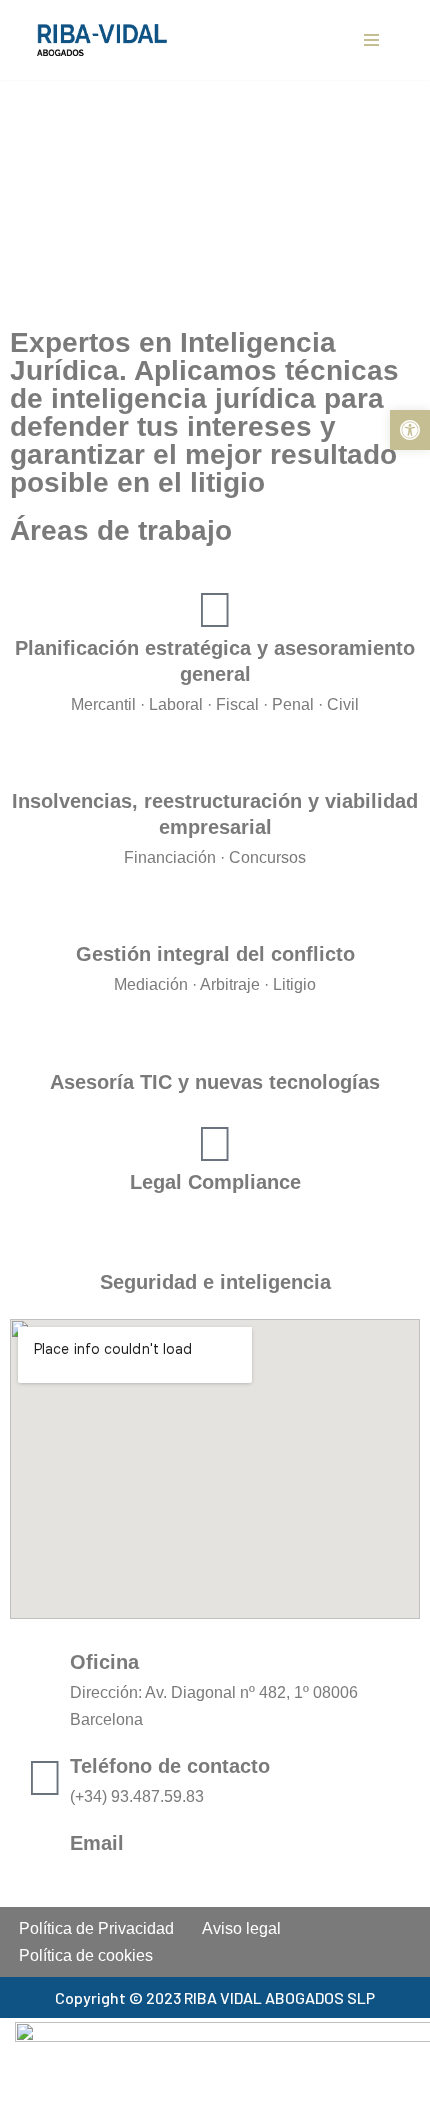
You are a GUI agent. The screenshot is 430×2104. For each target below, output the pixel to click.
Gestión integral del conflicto (215, 954)
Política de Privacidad (96, 1928)
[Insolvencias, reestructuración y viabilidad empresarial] (215, 763)
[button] (410, 430)
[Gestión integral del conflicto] (215, 916)
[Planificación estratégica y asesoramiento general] (215, 610)
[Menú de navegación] (371, 40)
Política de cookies (86, 1955)
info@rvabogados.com (160, 1873)
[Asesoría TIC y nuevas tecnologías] (215, 1044)
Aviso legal (241, 1928)
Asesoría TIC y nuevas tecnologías (215, 1082)
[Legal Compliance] (215, 1144)
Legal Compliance (215, 1182)
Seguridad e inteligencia (215, 1282)
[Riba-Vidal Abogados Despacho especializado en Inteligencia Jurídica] (107, 40)
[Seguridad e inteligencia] (215, 1244)
